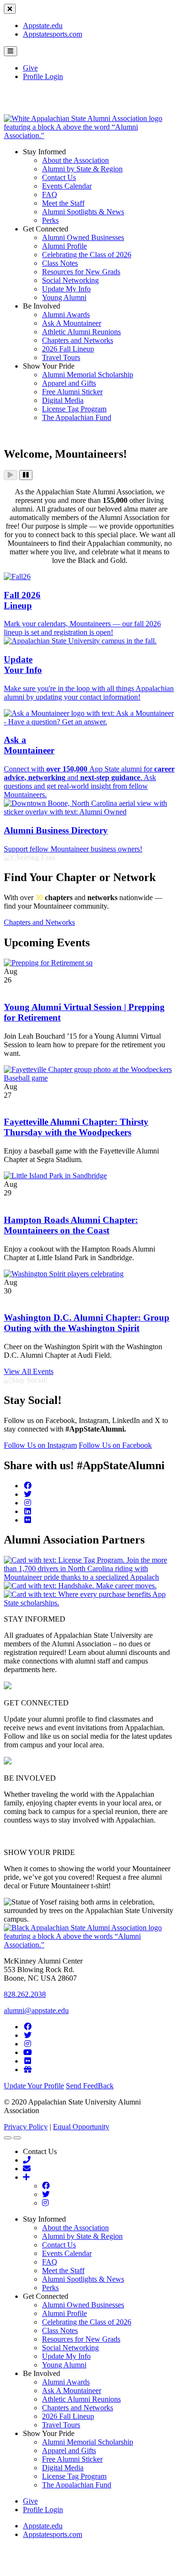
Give (30, 68)
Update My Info (66, 289)
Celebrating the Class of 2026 (87, 255)
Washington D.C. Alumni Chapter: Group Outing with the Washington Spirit (87, 1323)
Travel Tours (61, 357)
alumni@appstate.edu (36, 2010)
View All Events (29, 1371)
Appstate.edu (43, 25)
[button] (11, 51)
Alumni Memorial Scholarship (88, 375)
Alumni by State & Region (82, 169)
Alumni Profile (64, 246)
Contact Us (59, 177)
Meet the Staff (63, 203)
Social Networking (70, 280)
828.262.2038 (25, 1994)
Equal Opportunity (81, 2127)
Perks (50, 220)
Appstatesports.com (53, 34)
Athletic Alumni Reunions (81, 332)
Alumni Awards (66, 315)
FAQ (50, 195)
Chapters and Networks (78, 340)
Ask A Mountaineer (72, 323)
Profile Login (43, 76)
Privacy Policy (26, 2127)
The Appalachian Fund (77, 417)
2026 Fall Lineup (68, 349)
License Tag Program (74, 409)
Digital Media (63, 400)
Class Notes (60, 263)
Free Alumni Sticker (72, 392)
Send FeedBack (90, 2086)
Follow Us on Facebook (115, 1445)
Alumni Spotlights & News (83, 212)
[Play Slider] (11, 475)
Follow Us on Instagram (40, 1445)
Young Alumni (64, 297)
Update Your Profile (34, 2086)
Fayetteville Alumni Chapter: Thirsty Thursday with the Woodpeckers (76, 1127)
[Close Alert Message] (10, 9)
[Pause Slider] (26, 475)
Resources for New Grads (81, 272)
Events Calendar (67, 186)
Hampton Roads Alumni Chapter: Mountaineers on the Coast (71, 1225)
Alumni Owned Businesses (83, 237)
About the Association (75, 160)
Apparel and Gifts (69, 383)
